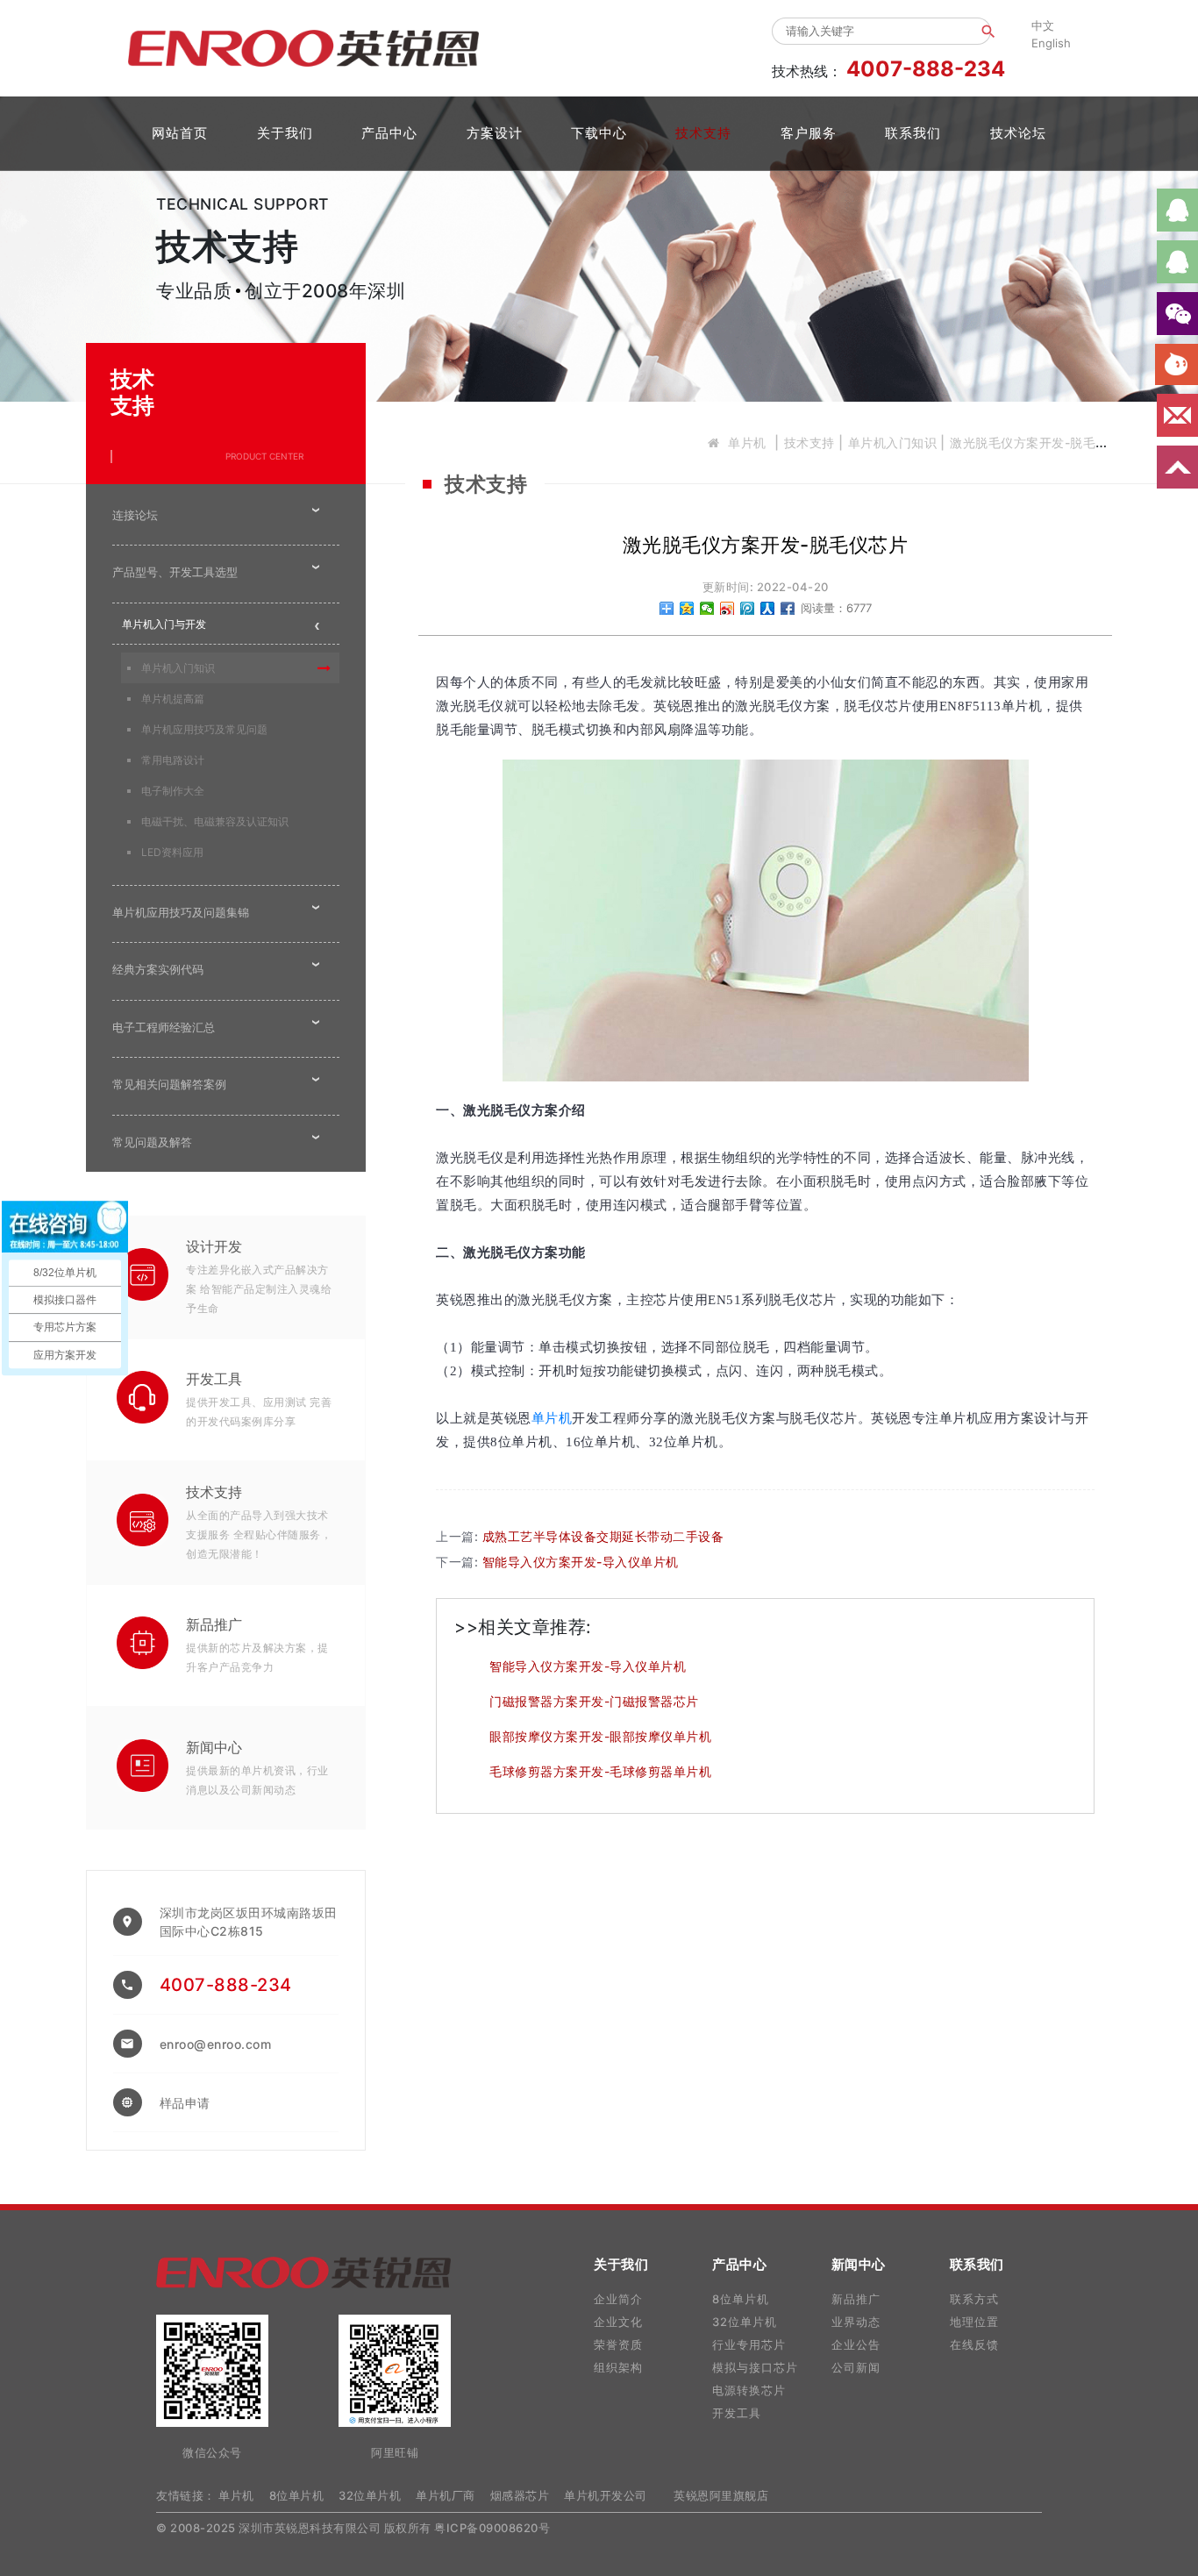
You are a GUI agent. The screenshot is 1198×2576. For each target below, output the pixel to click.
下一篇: (557, 1562)
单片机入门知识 (893, 442)
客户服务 (809, 133)
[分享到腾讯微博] (748, 608)
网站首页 (180, 133)
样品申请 (185, 2103)
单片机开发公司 (606, 2495)
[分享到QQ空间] (687, 608)
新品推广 (214, 1624)
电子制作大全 (173, 791)
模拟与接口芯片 (755, 2367)
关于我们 (285, 133)
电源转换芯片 (749, 2390)
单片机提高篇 (173, 699)
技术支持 (703, 133)
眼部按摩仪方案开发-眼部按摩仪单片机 (600, 1736)
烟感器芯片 (520, 2495)
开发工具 (214, 1379)
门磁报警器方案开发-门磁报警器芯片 (594, 1701)
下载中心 (599, 133)
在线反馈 (974, 2344)
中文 (1043, 25)
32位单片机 (745, 2322)
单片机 (747, 442)
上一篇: (580, 1536)
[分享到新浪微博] (727, 608)
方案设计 (495, 133)
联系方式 (974, 2299)
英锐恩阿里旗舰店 (721, 2495)
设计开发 (214, 1246)
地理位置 (974, 2322)
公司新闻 (856, 2367)
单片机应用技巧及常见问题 (204, 729)
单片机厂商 (446, 2495)
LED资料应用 (172, 852)
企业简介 (618, 2299)
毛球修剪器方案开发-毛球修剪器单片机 (600, 1771)
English (1051, 43)
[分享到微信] (707, 608)
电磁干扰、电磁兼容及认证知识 (215, 821)
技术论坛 (1018, 133)
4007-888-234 (226, 1985)
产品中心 (389, 133)
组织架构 (618, 2367)
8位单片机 (741, 2299)
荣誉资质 (618, 2344)
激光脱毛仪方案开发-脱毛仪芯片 (1042, 442)
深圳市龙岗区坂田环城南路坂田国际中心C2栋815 (249, 1922)
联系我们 (913, 133)
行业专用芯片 (749, 2344)
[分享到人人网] (768, 608)
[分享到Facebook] (788, 608)
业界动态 (856, 2322)
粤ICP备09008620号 (492, 2528)
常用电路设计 (173, 760)
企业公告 (856, 2344)
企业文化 (618, 2322)
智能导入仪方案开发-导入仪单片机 (588, 1666)
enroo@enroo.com (216, 2044)
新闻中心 (214, 1747)
